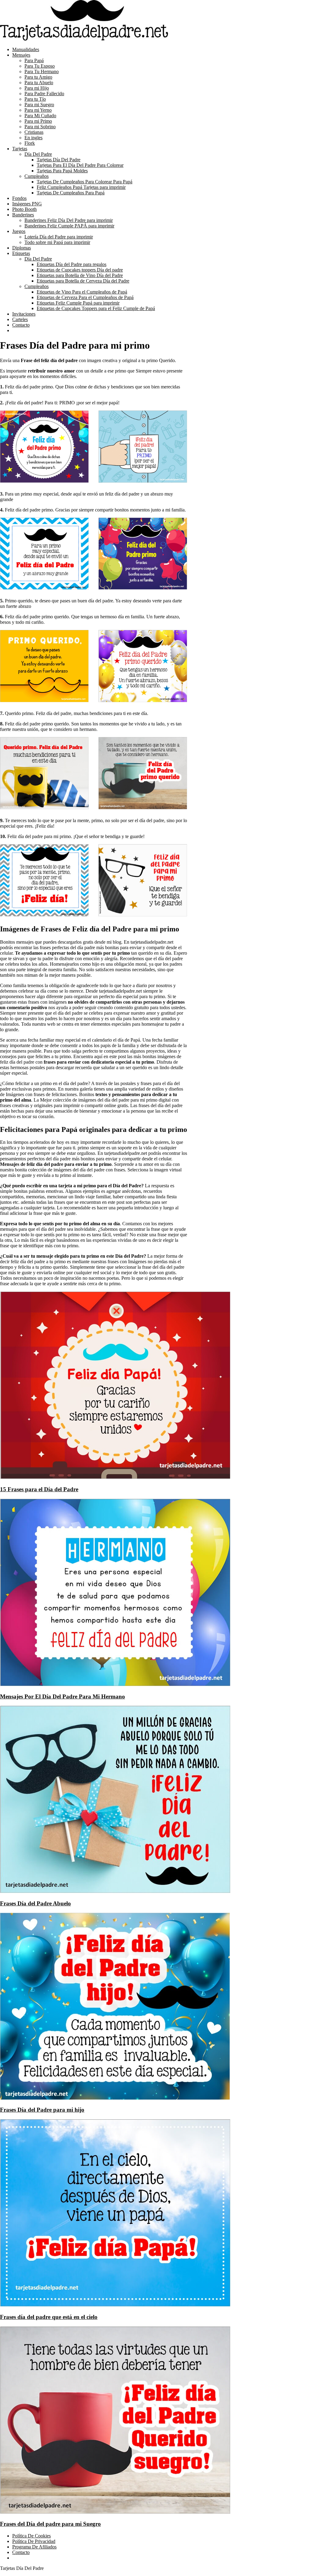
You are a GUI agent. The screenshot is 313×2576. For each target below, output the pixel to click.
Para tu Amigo (38, 77)
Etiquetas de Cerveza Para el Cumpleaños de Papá (85, 297)
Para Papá (34, 60)
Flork (30, 143)
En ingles (33, 138)
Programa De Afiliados (34, 2547)
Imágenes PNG (27, 204)
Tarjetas (20, 149)
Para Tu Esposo (40, 66)
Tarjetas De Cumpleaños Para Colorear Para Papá (85, 182)
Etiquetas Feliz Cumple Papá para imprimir (78, 303)
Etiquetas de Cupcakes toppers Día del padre (80, 270)
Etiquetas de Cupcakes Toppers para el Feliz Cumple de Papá (96, 308)
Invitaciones (24, 314)
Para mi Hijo (37, 88)
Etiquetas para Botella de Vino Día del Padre (80, 275)
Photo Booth (24, 209)
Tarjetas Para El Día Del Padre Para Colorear (80, 165)
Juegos (19, 231)
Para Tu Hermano (42, 71)
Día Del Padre (38, 154)
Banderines (23, 215)
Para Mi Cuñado (40, 116)
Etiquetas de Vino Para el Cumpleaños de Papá (82, 292)
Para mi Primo (38, 121)
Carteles (20, 319)
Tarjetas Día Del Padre (59, 160)
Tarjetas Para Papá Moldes (62, 171)
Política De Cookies (31, 2536)
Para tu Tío (35, 99)
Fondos (19, 198)
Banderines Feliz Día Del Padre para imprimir (69, 220)
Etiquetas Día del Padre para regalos (72, 264)
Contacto (21, 325)
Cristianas (34, 132)
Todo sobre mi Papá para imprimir (57, 242)
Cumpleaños (37, 176)
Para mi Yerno (38, 110)
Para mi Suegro (39, 105)
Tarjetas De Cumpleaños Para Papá (71, 193)
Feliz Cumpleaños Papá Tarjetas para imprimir (81, 187)
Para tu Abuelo (39, 82)
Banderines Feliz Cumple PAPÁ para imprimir (69, 226)
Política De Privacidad (34, 2541)
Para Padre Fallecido (44, 94)
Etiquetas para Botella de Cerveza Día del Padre (83, 281)
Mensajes (21, 55)
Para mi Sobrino (40, 127)
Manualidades (26, 49)
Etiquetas (21, 253)
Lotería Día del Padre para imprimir (59, 237)
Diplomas (22, 248)
